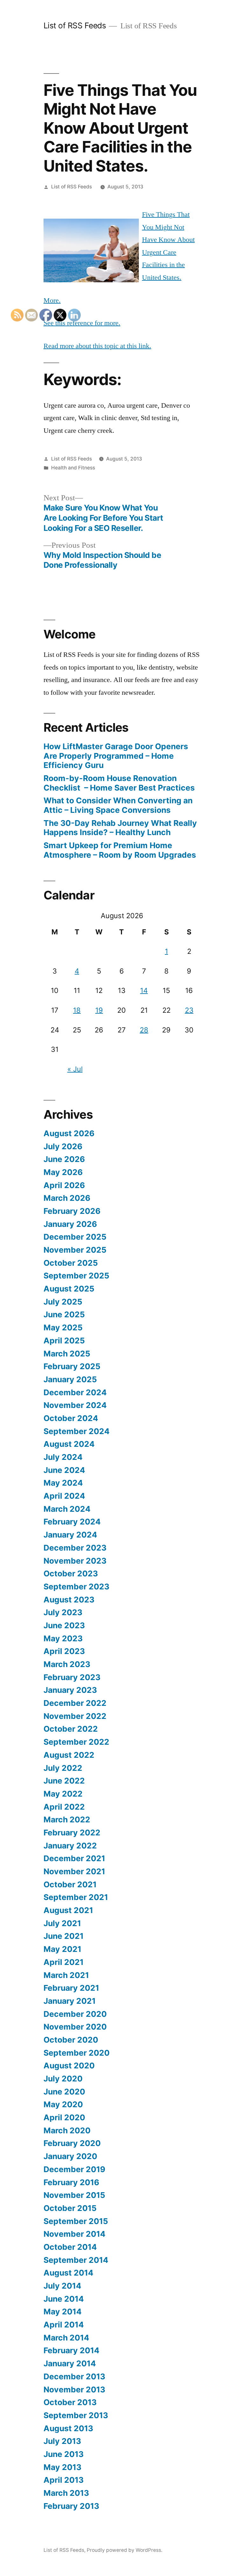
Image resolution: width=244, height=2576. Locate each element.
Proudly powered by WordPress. (125, 2550)
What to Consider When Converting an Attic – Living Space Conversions (118, 805)
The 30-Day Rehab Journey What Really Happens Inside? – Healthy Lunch (120, 828)
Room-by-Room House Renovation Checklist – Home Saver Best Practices (119, 783)
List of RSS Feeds (75, 25)
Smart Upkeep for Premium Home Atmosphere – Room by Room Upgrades (120, 850)
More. (52, 300)
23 (189, 1010)
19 (99, 1010)
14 (144, 990)
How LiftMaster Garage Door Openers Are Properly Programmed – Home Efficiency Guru (116, 756)
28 (144, 1030)
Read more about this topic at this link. (97, 346)
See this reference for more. (82, 323)
